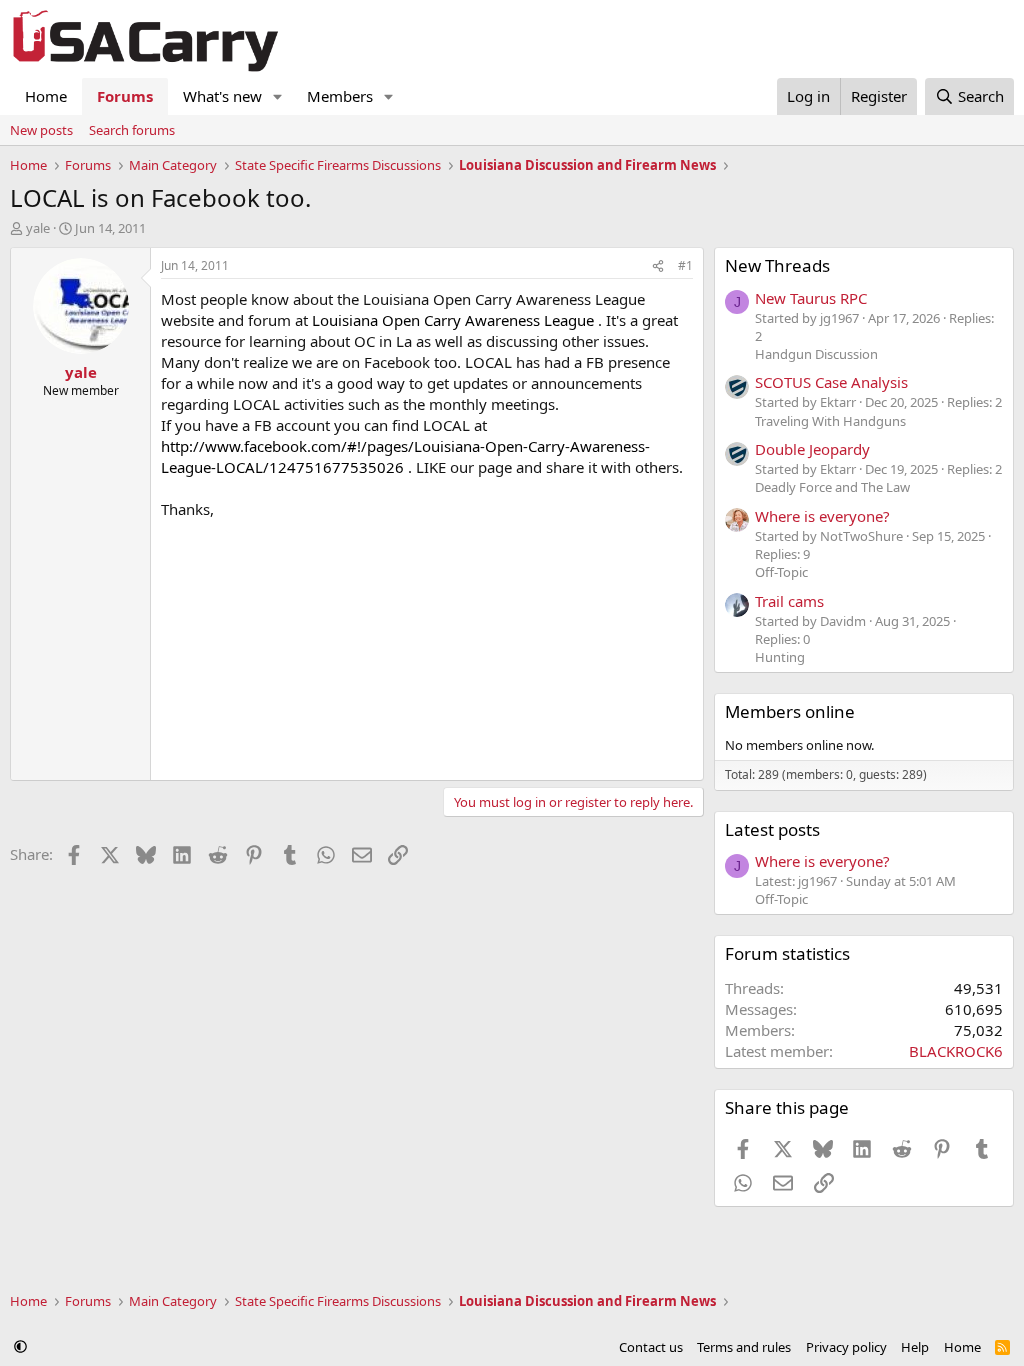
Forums (125, 96)
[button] (278, 96)
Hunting (780, 657)
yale (38, 228)
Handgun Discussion (816, 354)
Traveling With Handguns (830, 421)
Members (340, 96)
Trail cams (789, 601)
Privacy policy (846, 1347)
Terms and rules (744, 1347)
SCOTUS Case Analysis (831, 382)
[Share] (658, 266)
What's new (222, 96)
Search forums (132, 130)
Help (915, 1347)
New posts (41, 130)
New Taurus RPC (811, 298)
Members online (790, 711)
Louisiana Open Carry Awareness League (453, 320)
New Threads (777, 265)
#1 (685, 265)
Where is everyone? (822, 516)
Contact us (651, 1347)
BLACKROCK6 (956, 1051)
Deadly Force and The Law (832, 487)
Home (46, 96)
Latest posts (772, 829)
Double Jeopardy (812, 449)
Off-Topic (781, 572)
